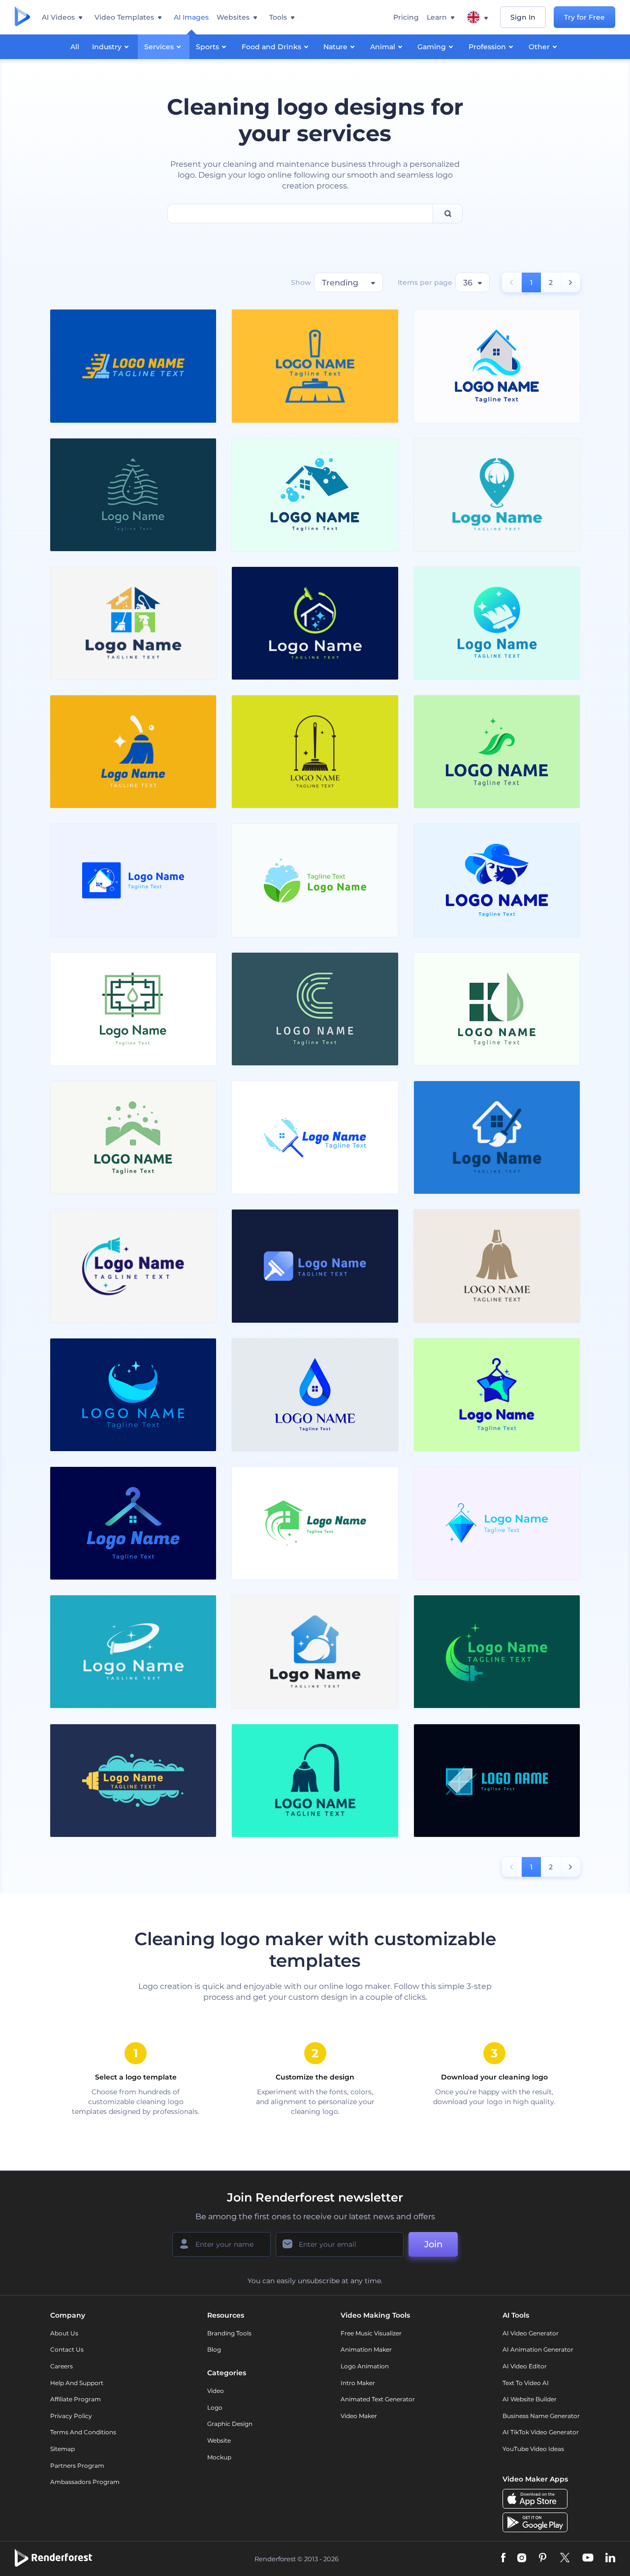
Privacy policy (71, 2416)
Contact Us (67, 2349)
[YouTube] (588, 2559)
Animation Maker (366, 2349)
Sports (207, 47)
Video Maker (359, 2416)
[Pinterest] (543, 2559)
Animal (383, 47)
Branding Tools (229, 2333)
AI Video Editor (525, 2366)
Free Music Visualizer (371, 2333)
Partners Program (77, 2466)
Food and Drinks (271, 47)
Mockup (219, 2457)
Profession (487, 47)
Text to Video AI (526, 2383)
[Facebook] (503, 2559)
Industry (107, 47)
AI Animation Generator (538, 2349)
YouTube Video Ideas (533, 2449)
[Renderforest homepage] (22, 17)
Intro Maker (358, 2383)
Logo (215, 2407)
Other (539, 47)
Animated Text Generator (378, 2399)
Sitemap (63, 2449)
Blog (214, 2349)
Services (159, 47)
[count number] (571, 282)
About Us (64, 2333)
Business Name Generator (541, 2416)
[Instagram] (522, 2559)
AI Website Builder (530, 2399)
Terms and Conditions (83, 2432)
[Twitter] (565, 2559)
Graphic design (230, 2424)
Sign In (523, 17)
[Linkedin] (610, 2559)
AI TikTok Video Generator (541, 2432)
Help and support (77, 2383)
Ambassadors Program (85, 2482)
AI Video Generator (531, 2333)
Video (216, 2391)
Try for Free (584, 17)
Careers (62, 2366)
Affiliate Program (76, 2399)
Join (433, 2244)
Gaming (432, 47)
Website (219, 2440)
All (75, 47)
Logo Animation (365, 2366)
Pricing (406, 17)
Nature (335, 47)
